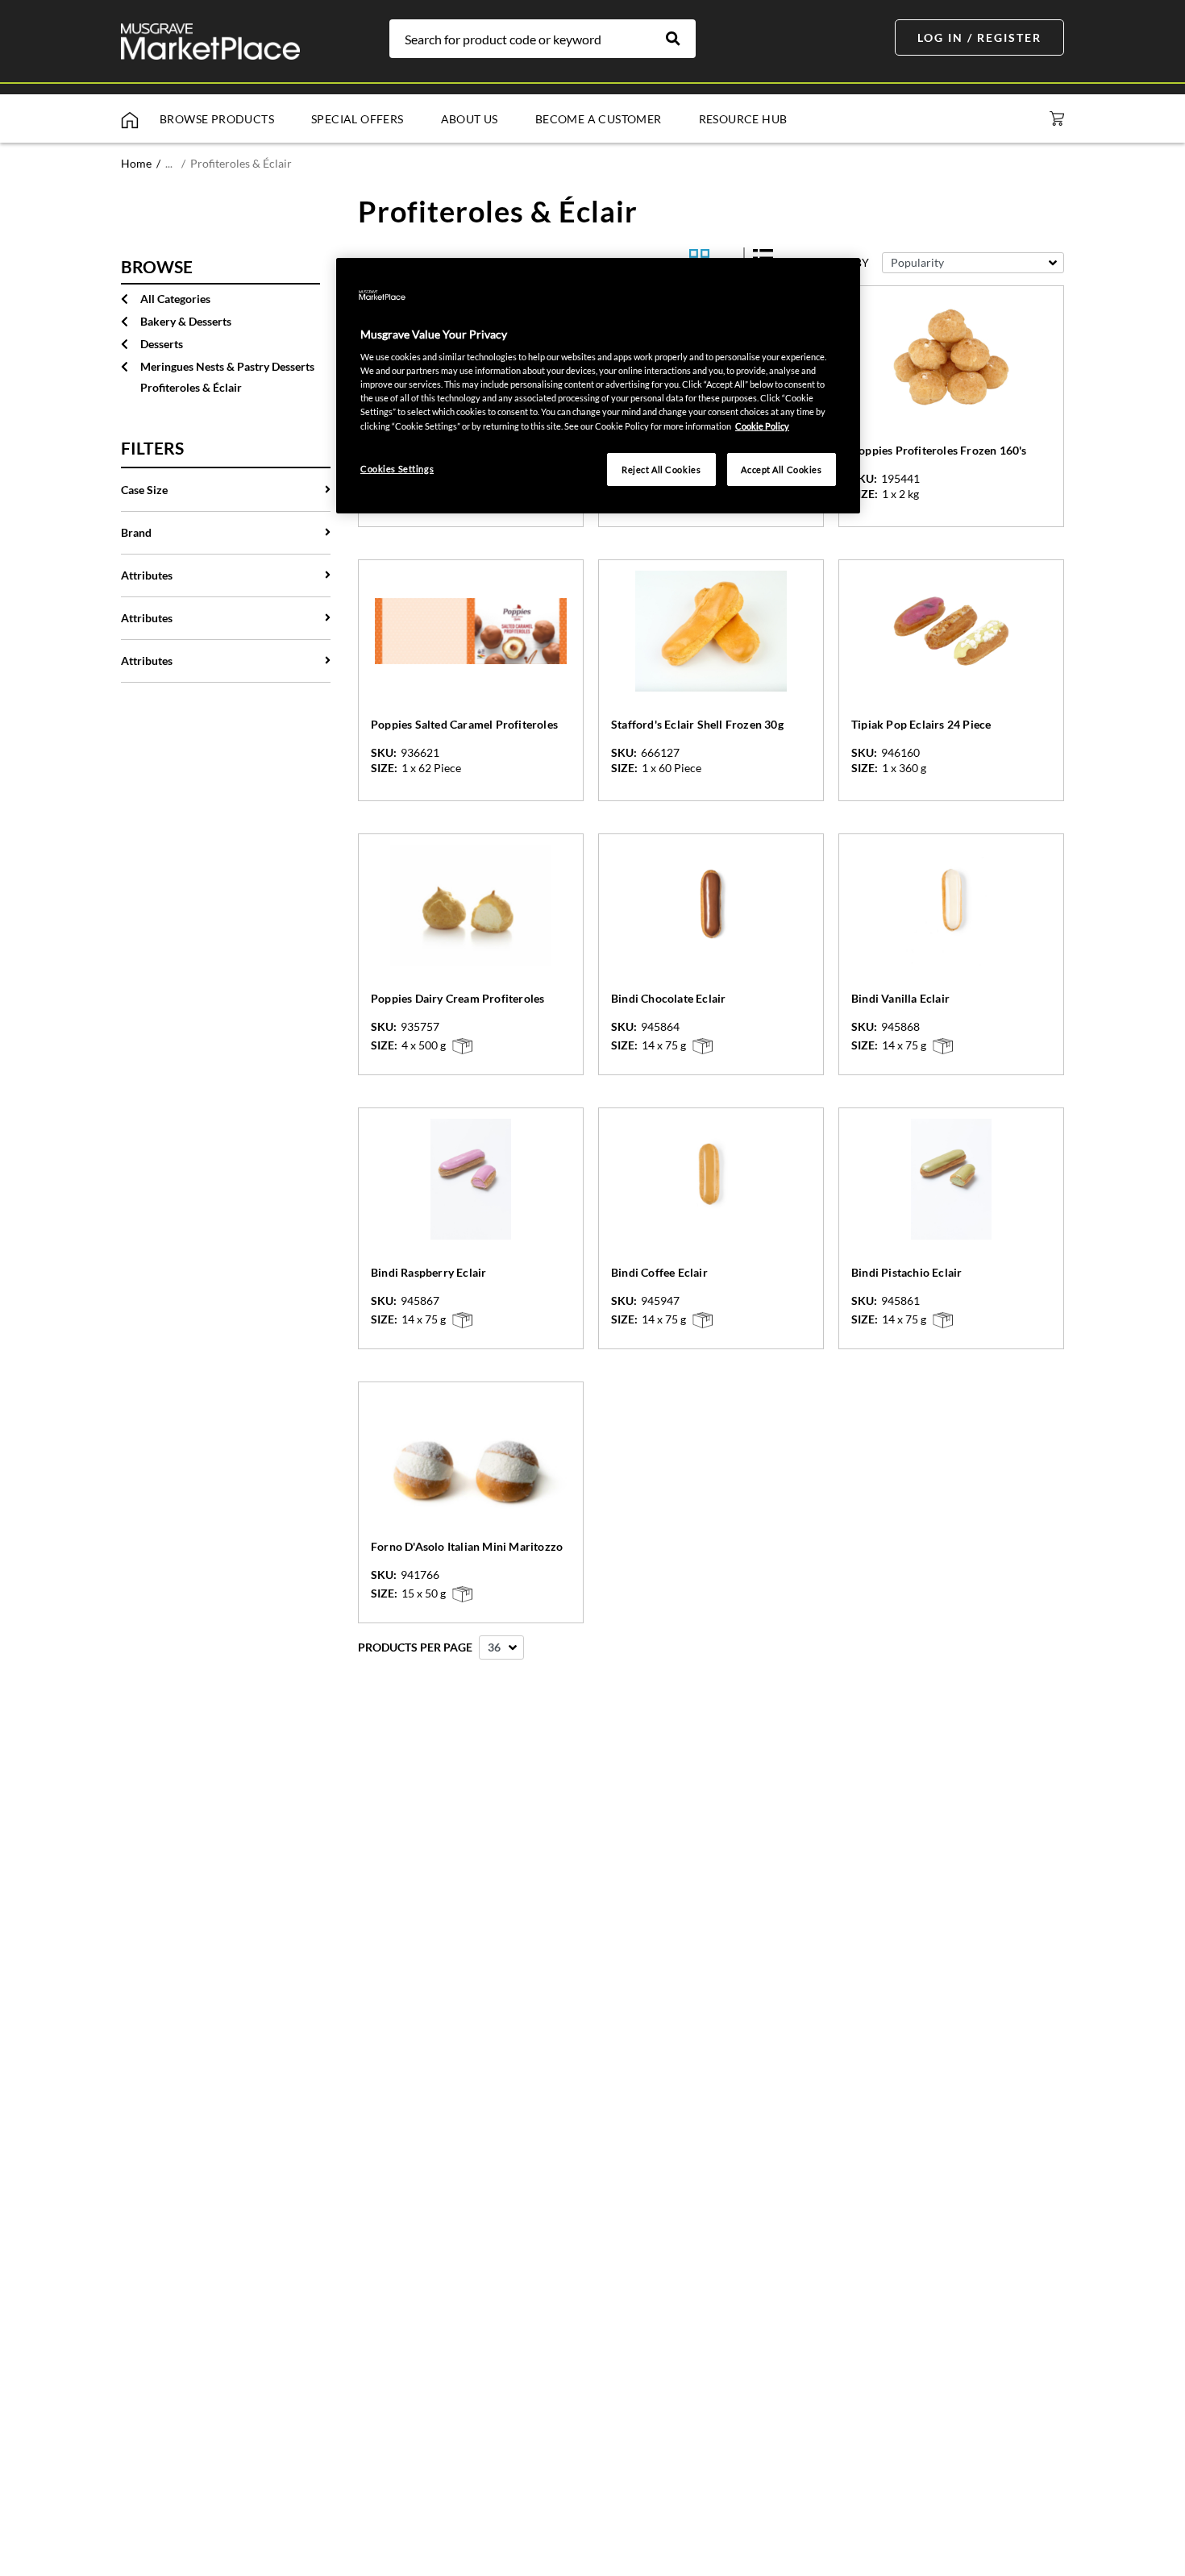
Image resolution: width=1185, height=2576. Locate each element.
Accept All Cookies (781, 469)
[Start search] (681, 39)
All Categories (175, 299)
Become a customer (599, 119)
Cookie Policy (762, 426)
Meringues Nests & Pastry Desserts (227, 366)
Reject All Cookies (661, 469)
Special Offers (358, 119)
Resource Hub (743, 119)
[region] (598, 386)
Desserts (162, 344)
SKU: (864, 479)
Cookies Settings (397, 469)
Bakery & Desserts (186, 321)
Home (136, 163)
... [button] (169, 163)
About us (470, 119)
